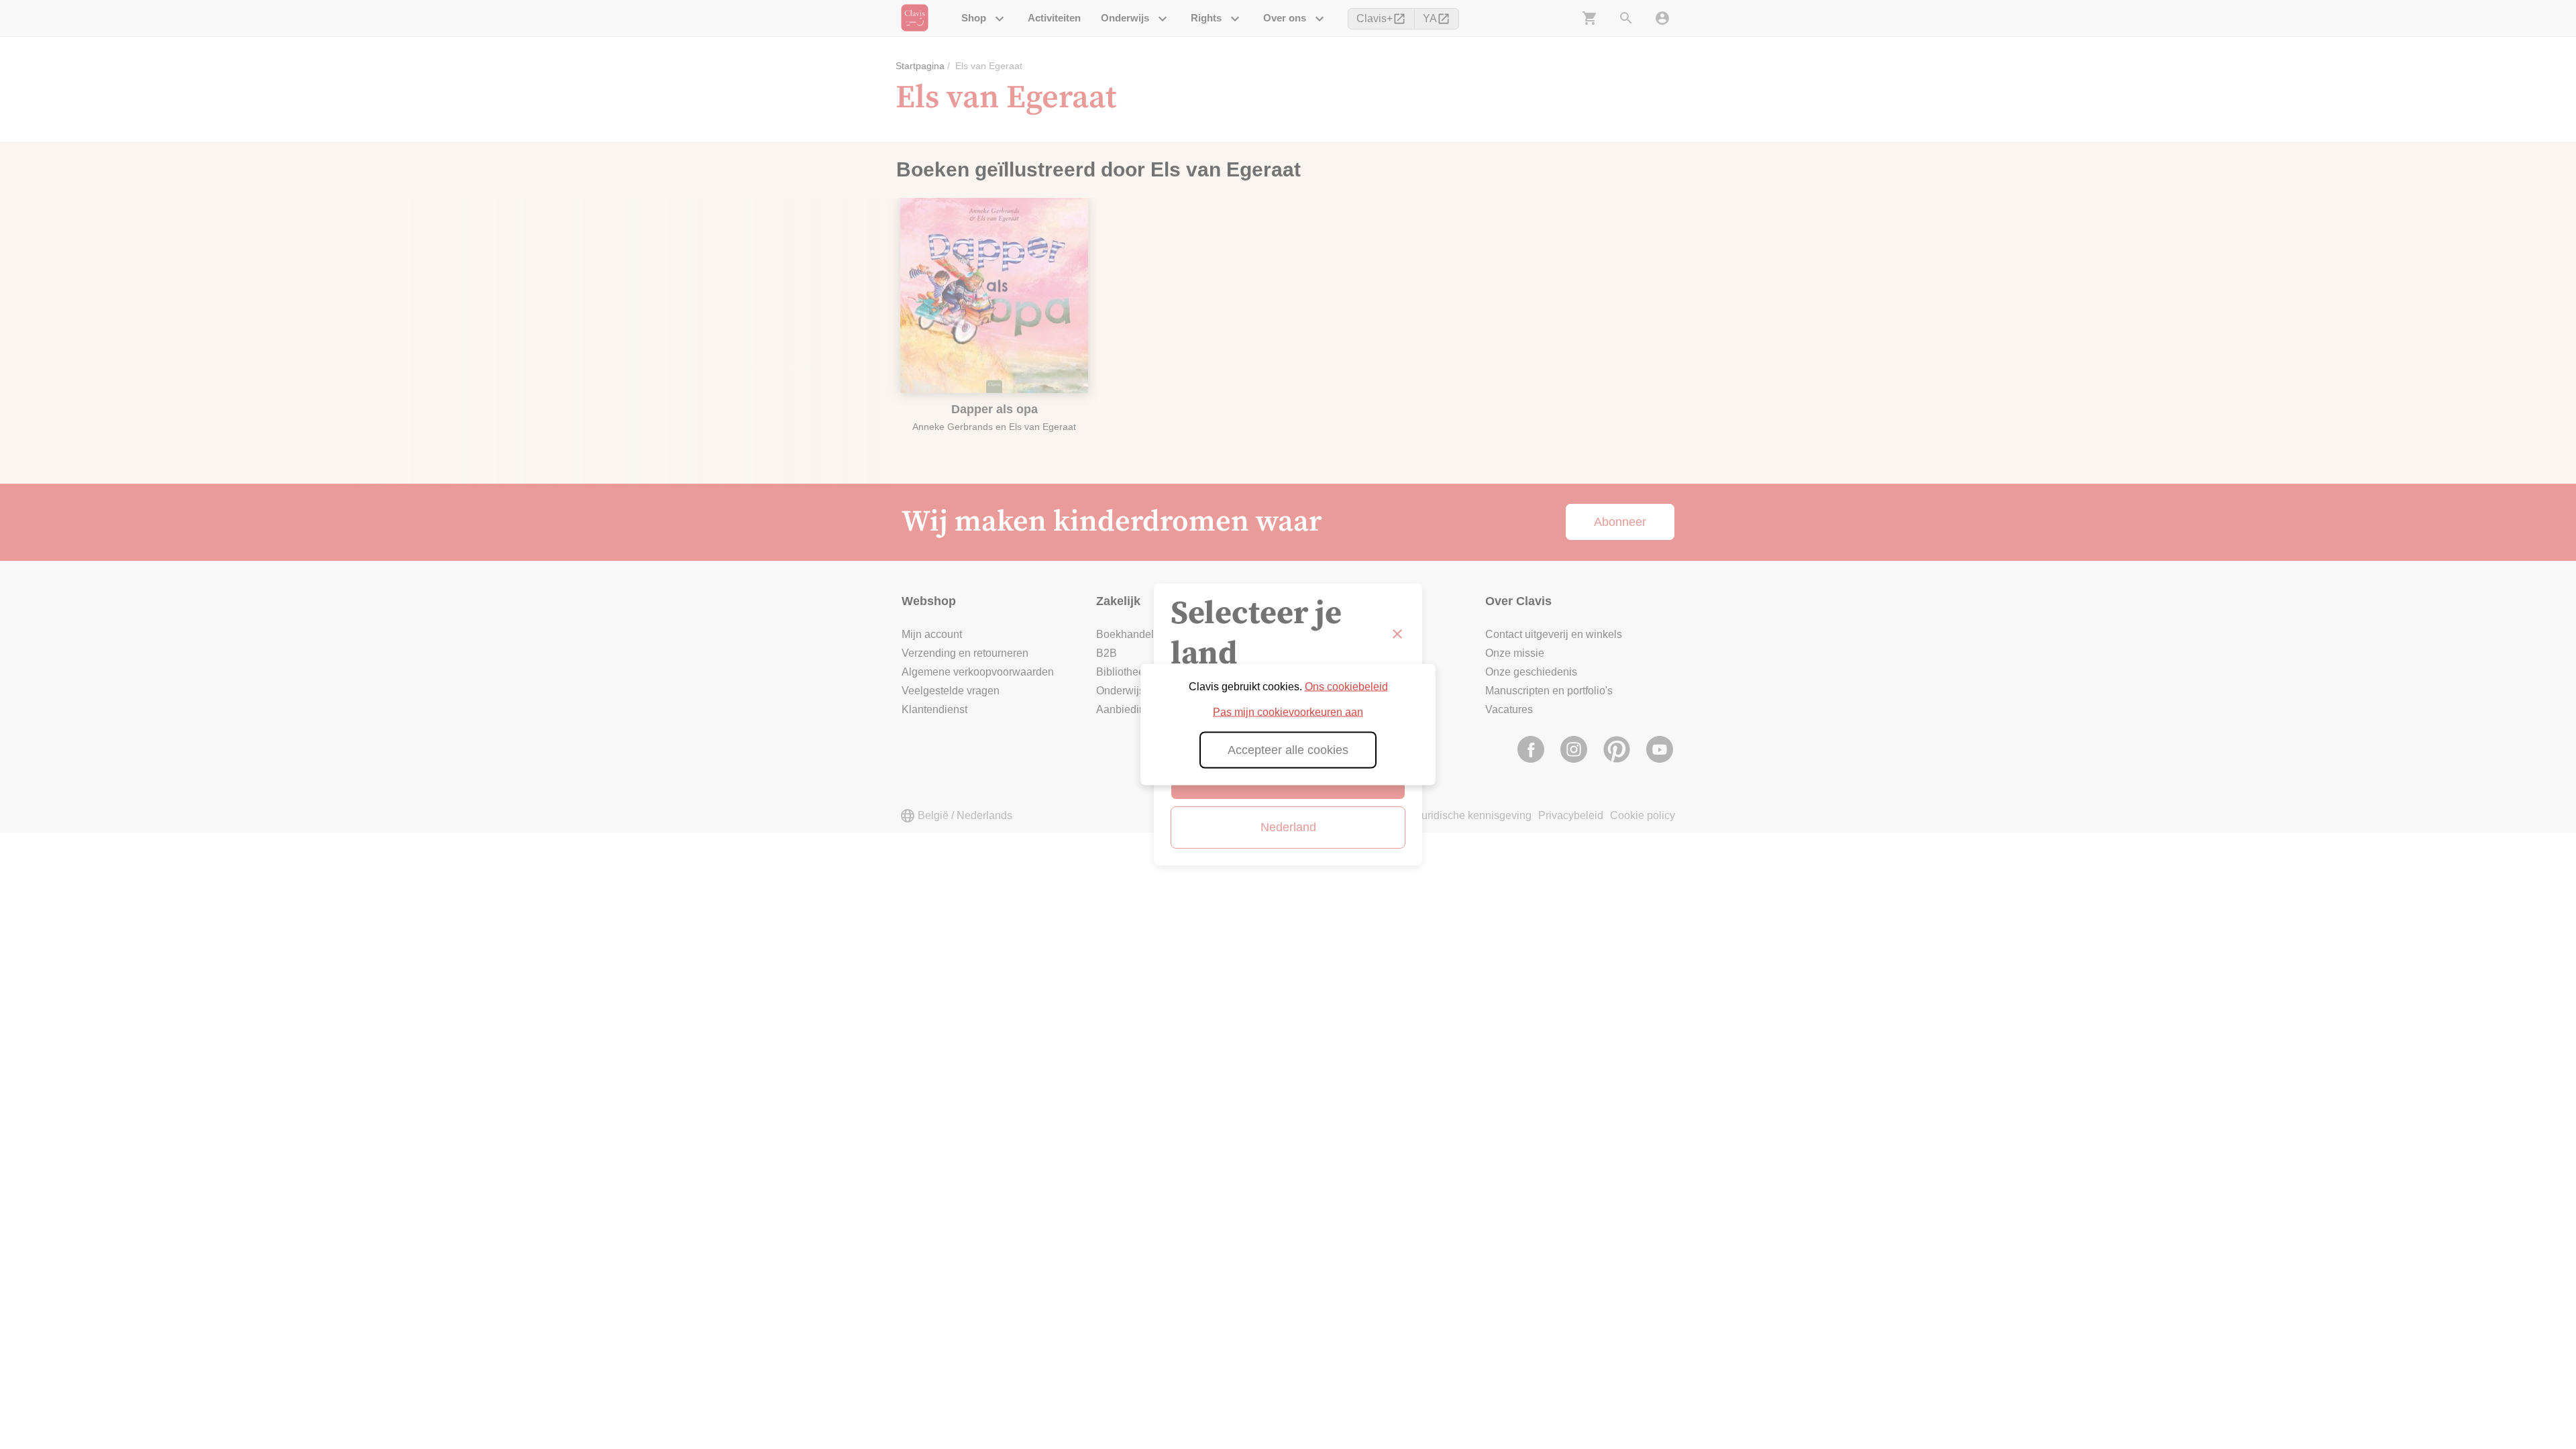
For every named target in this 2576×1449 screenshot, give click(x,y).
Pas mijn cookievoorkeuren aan (1288, 712)
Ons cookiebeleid (1346, 687)
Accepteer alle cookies (1288, 750)
